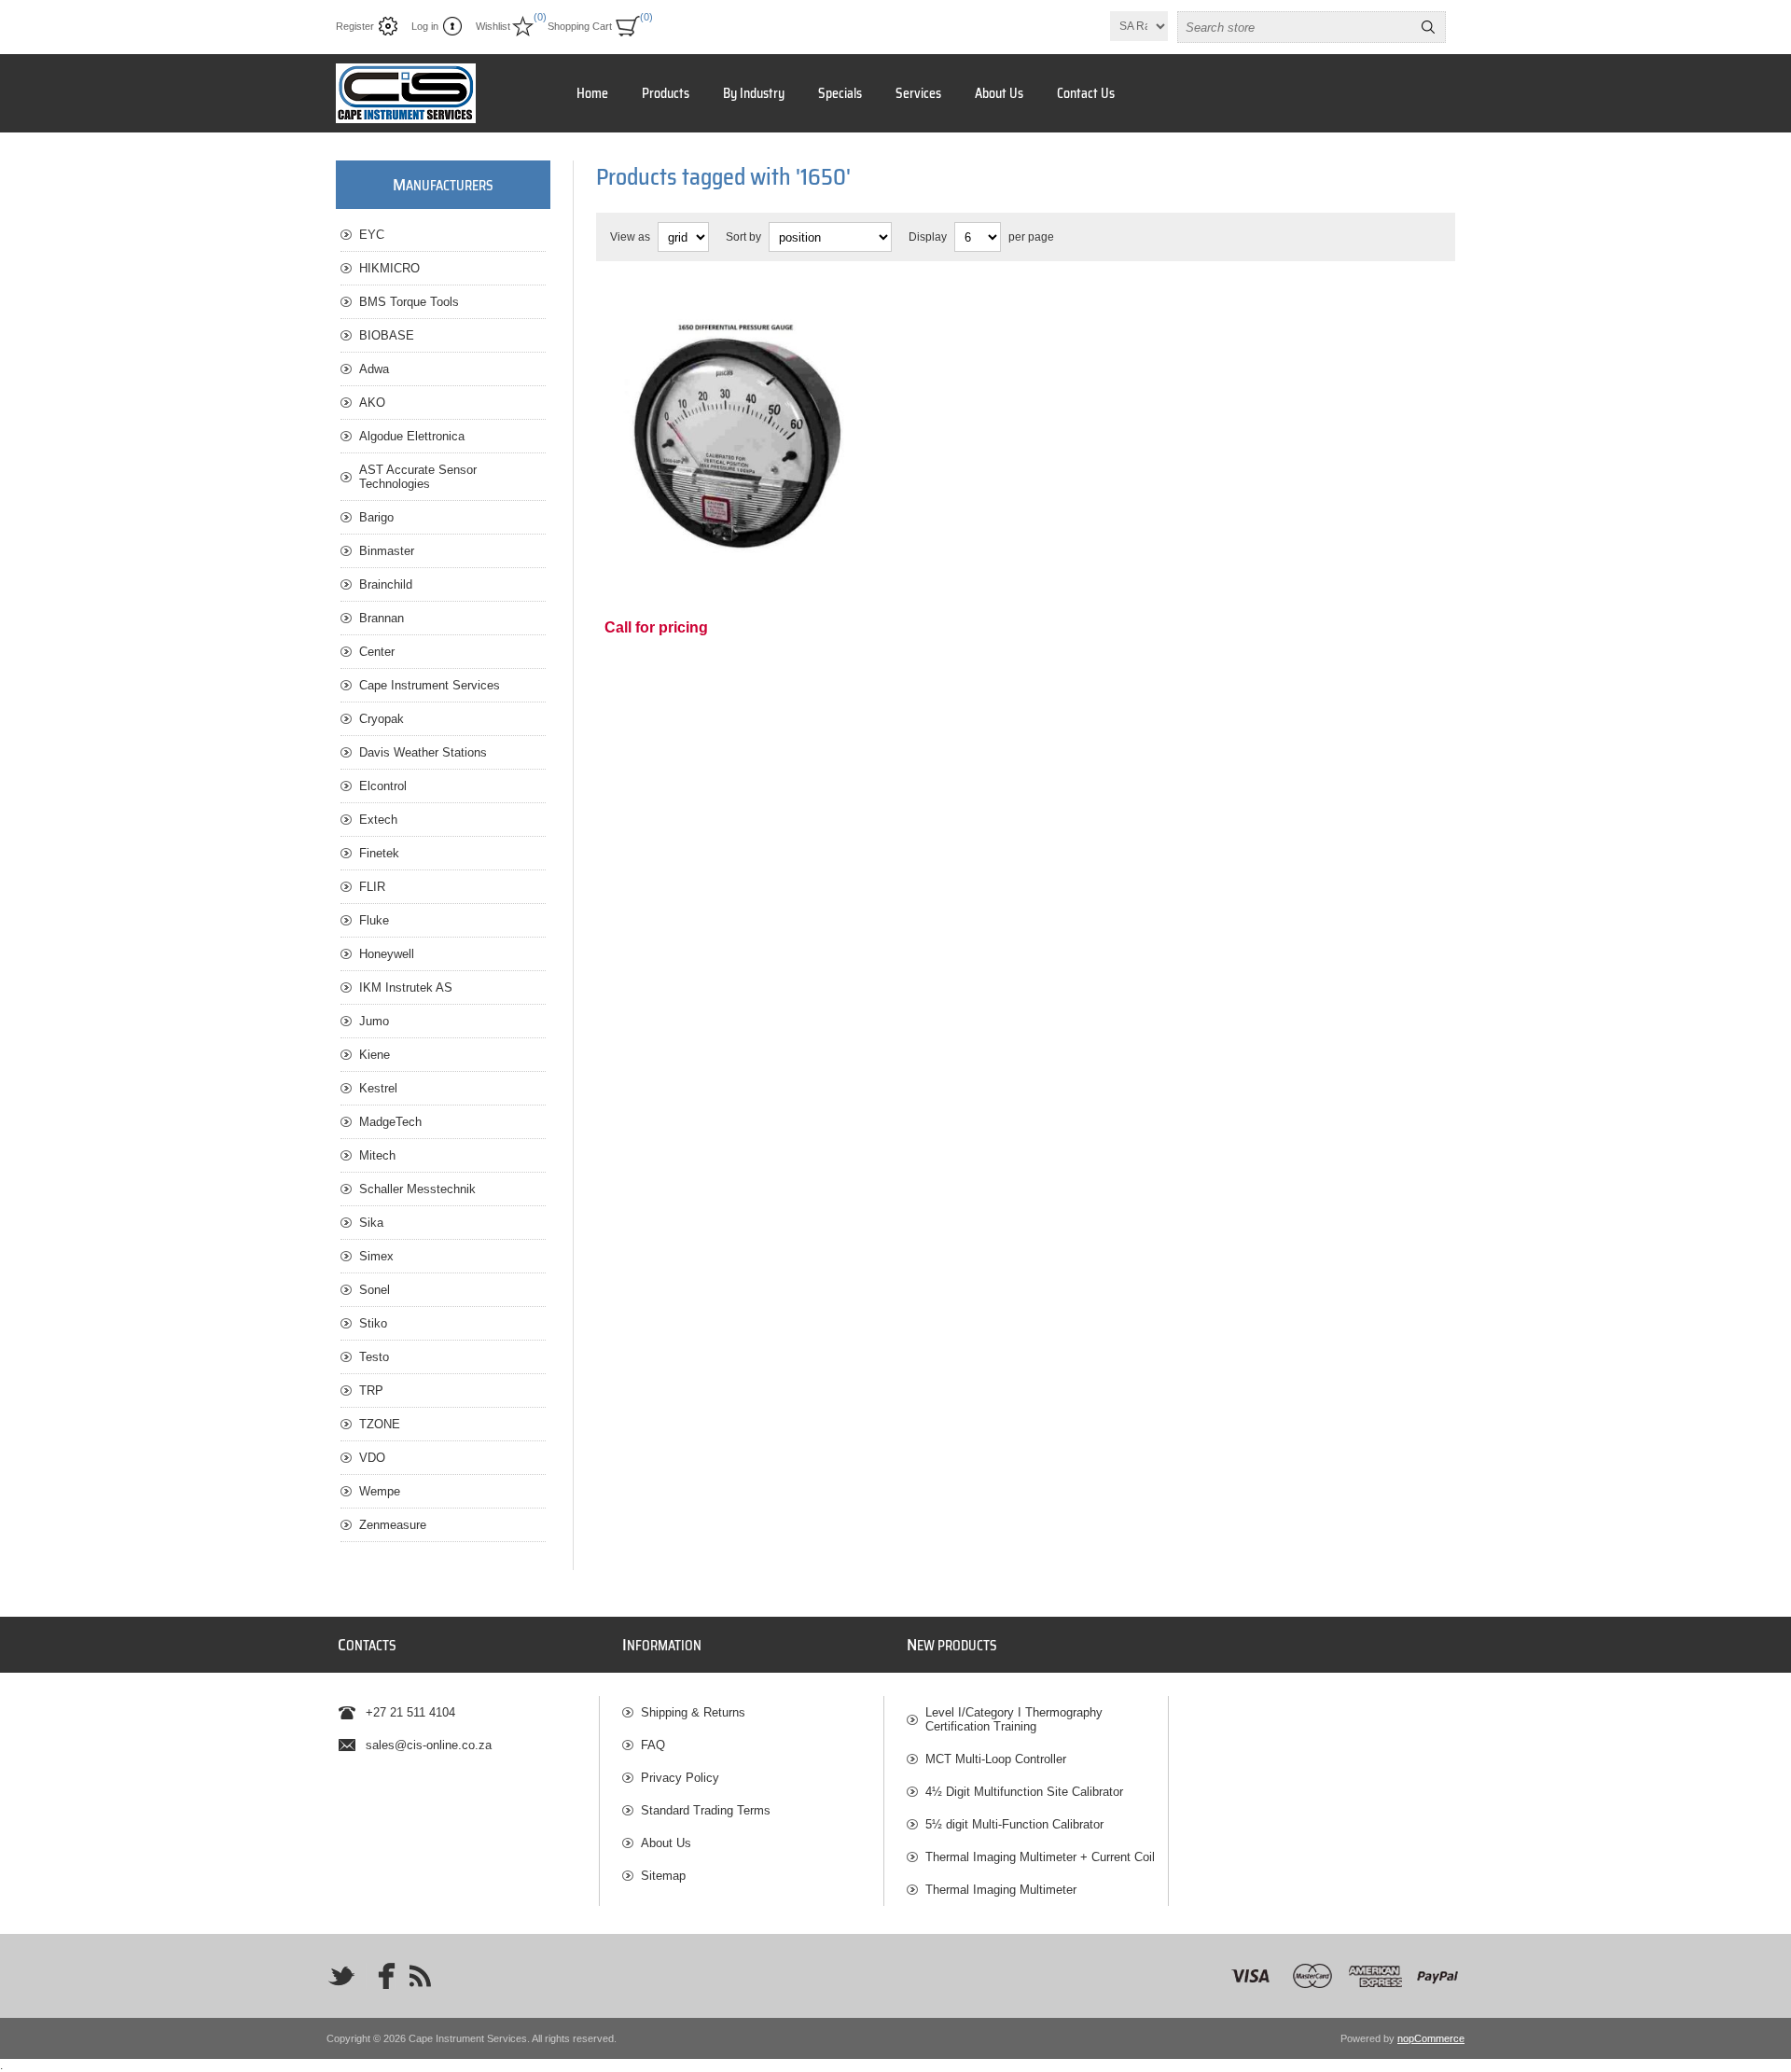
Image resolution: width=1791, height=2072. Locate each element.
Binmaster (387, 551)
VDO (372, 1458)
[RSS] (420, 1976)
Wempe (380, 1491)
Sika (371, 1223)
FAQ (653, 1745)
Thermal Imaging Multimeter (1001, 1890)
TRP (371, 1391)
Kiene (375, 1055)
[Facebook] (381, 1976)
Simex (376, 1256)
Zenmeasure (393, 1525)
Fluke (374, 920)
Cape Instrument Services (430, 685)
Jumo (374, 1021)
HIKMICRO (389, 268)
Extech (378, 820)
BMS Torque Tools (409, 302)
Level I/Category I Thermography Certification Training (1014, 1719)
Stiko (373, 1323)
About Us (999, 93)
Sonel (375, 1290)
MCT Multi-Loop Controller (996, 1759)
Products (666, 93)
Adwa (374, 369)
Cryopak (382, 719)
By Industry (754, 93)
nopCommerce (1431, 2038)
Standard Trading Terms (706, 1810)
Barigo (376, 517)
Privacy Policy (680, 1778)
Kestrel (378, 1088)
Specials (840, 93)
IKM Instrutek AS (406, 987)
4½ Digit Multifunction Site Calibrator (1024, 1792)
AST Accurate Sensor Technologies (418, 477)
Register (355, 26)
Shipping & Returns (693, 1712)
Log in (425, 26)
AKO (372, 403)
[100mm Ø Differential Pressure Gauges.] (739, 424)
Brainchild (386, 584)
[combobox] (1295, 27)
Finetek (379, 853)
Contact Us (1086, 93)
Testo (374, 1357)
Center (377, 652)
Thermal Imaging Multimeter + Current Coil (1040, 1857)
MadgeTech (390, 1122)
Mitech (377, 1155)
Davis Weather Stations (423, 752)
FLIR (372, 887)
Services (918, 93)
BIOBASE (387, 335)
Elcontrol (383, 786)
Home (592, 93)
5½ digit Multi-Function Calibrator (1014, 1824)
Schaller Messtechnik (417, 1189)
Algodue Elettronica (412, 436)
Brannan (382, 618)
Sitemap (663, 1876)
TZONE (380, 1424)
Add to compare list (757, 534)
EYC (372, 235)
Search (1428, 27)
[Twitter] (341, 1976)
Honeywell (387, 954)
